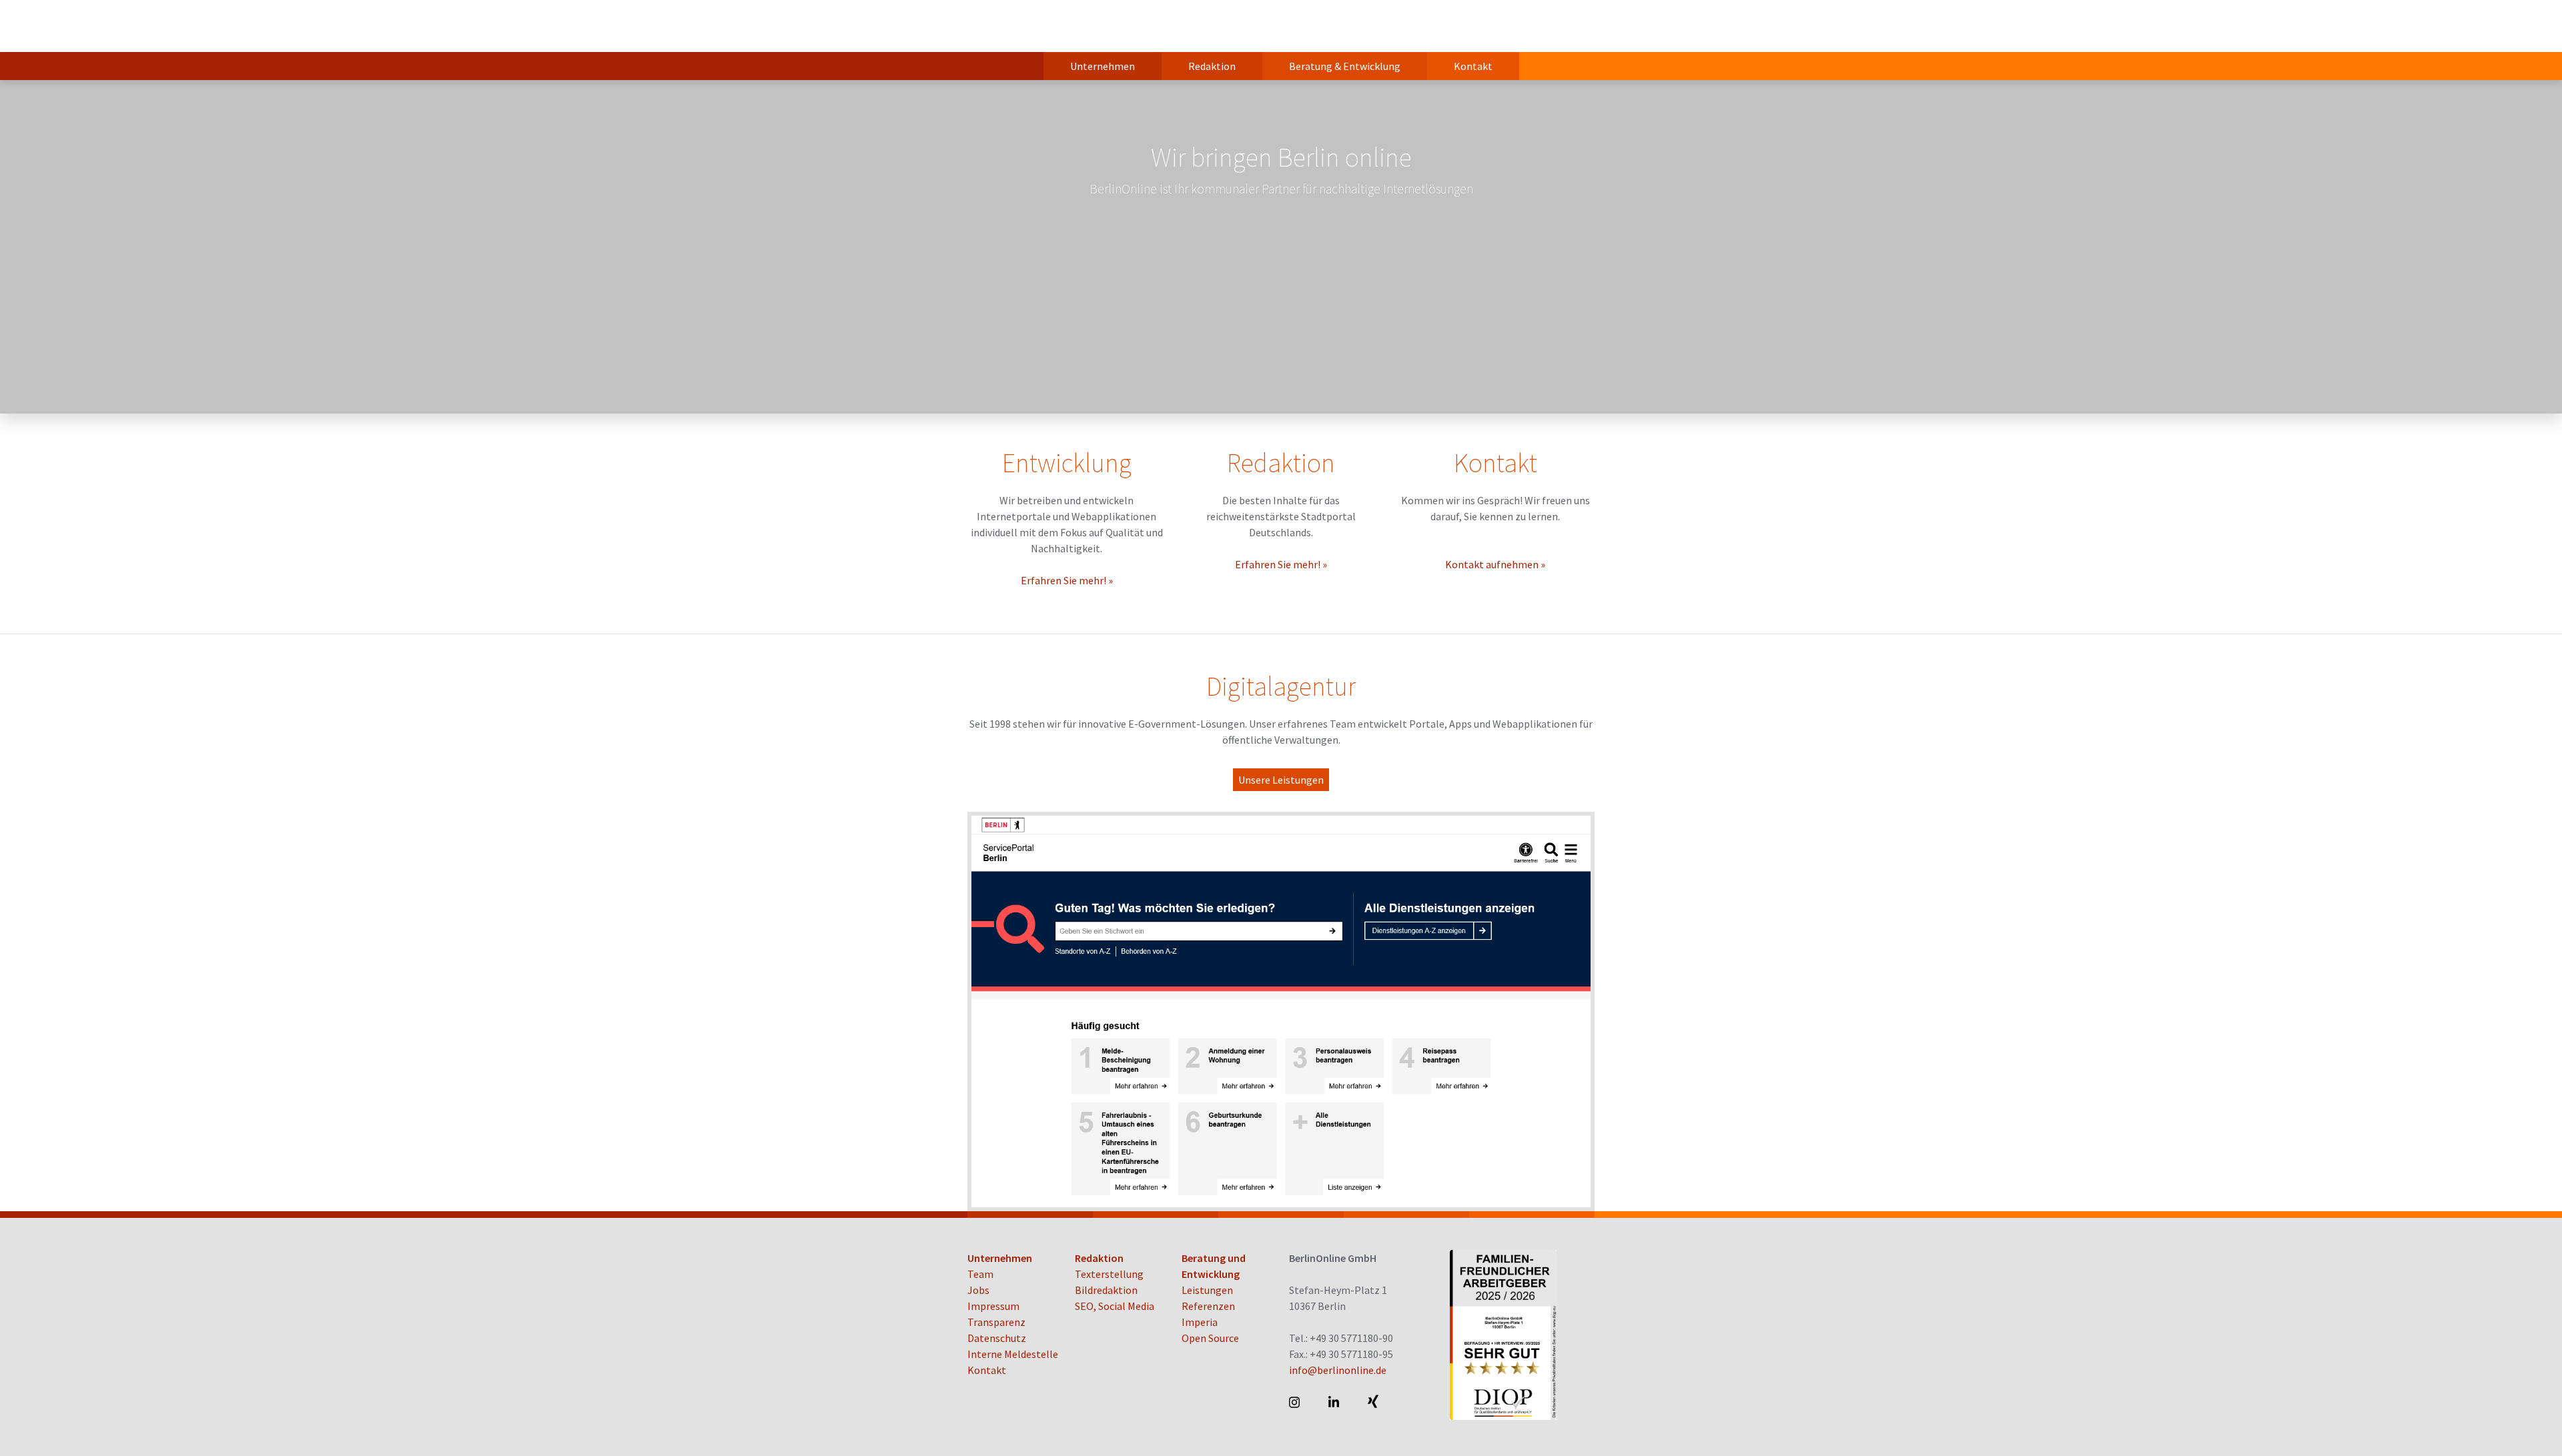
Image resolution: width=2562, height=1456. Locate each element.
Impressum (993, 1306)
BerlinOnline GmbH (1021, 26)
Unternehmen (1103, 66)
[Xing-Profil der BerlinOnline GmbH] (1374, 1402)
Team (980, 1274)
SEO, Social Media (1115, 1306)
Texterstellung (1109, 1274)
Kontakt (1473, 66)
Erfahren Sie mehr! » (1067, 580)
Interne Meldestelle (1013, 1354)
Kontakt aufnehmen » (1495, 564)
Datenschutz (997, 1338)
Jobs (978, 1290)
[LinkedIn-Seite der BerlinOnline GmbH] (1335, 1402)
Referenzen (1208, 1306)
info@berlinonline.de (1338, 1370)
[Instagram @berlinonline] (1295, 1402)
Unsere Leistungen (1281, 780)
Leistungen (1207, 1290)
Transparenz (996, 1322)
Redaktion (1212, 66)
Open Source (1210, 1338)
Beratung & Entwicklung (1345, 66)
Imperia (1200, 1322)
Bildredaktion (1106, 1290)
